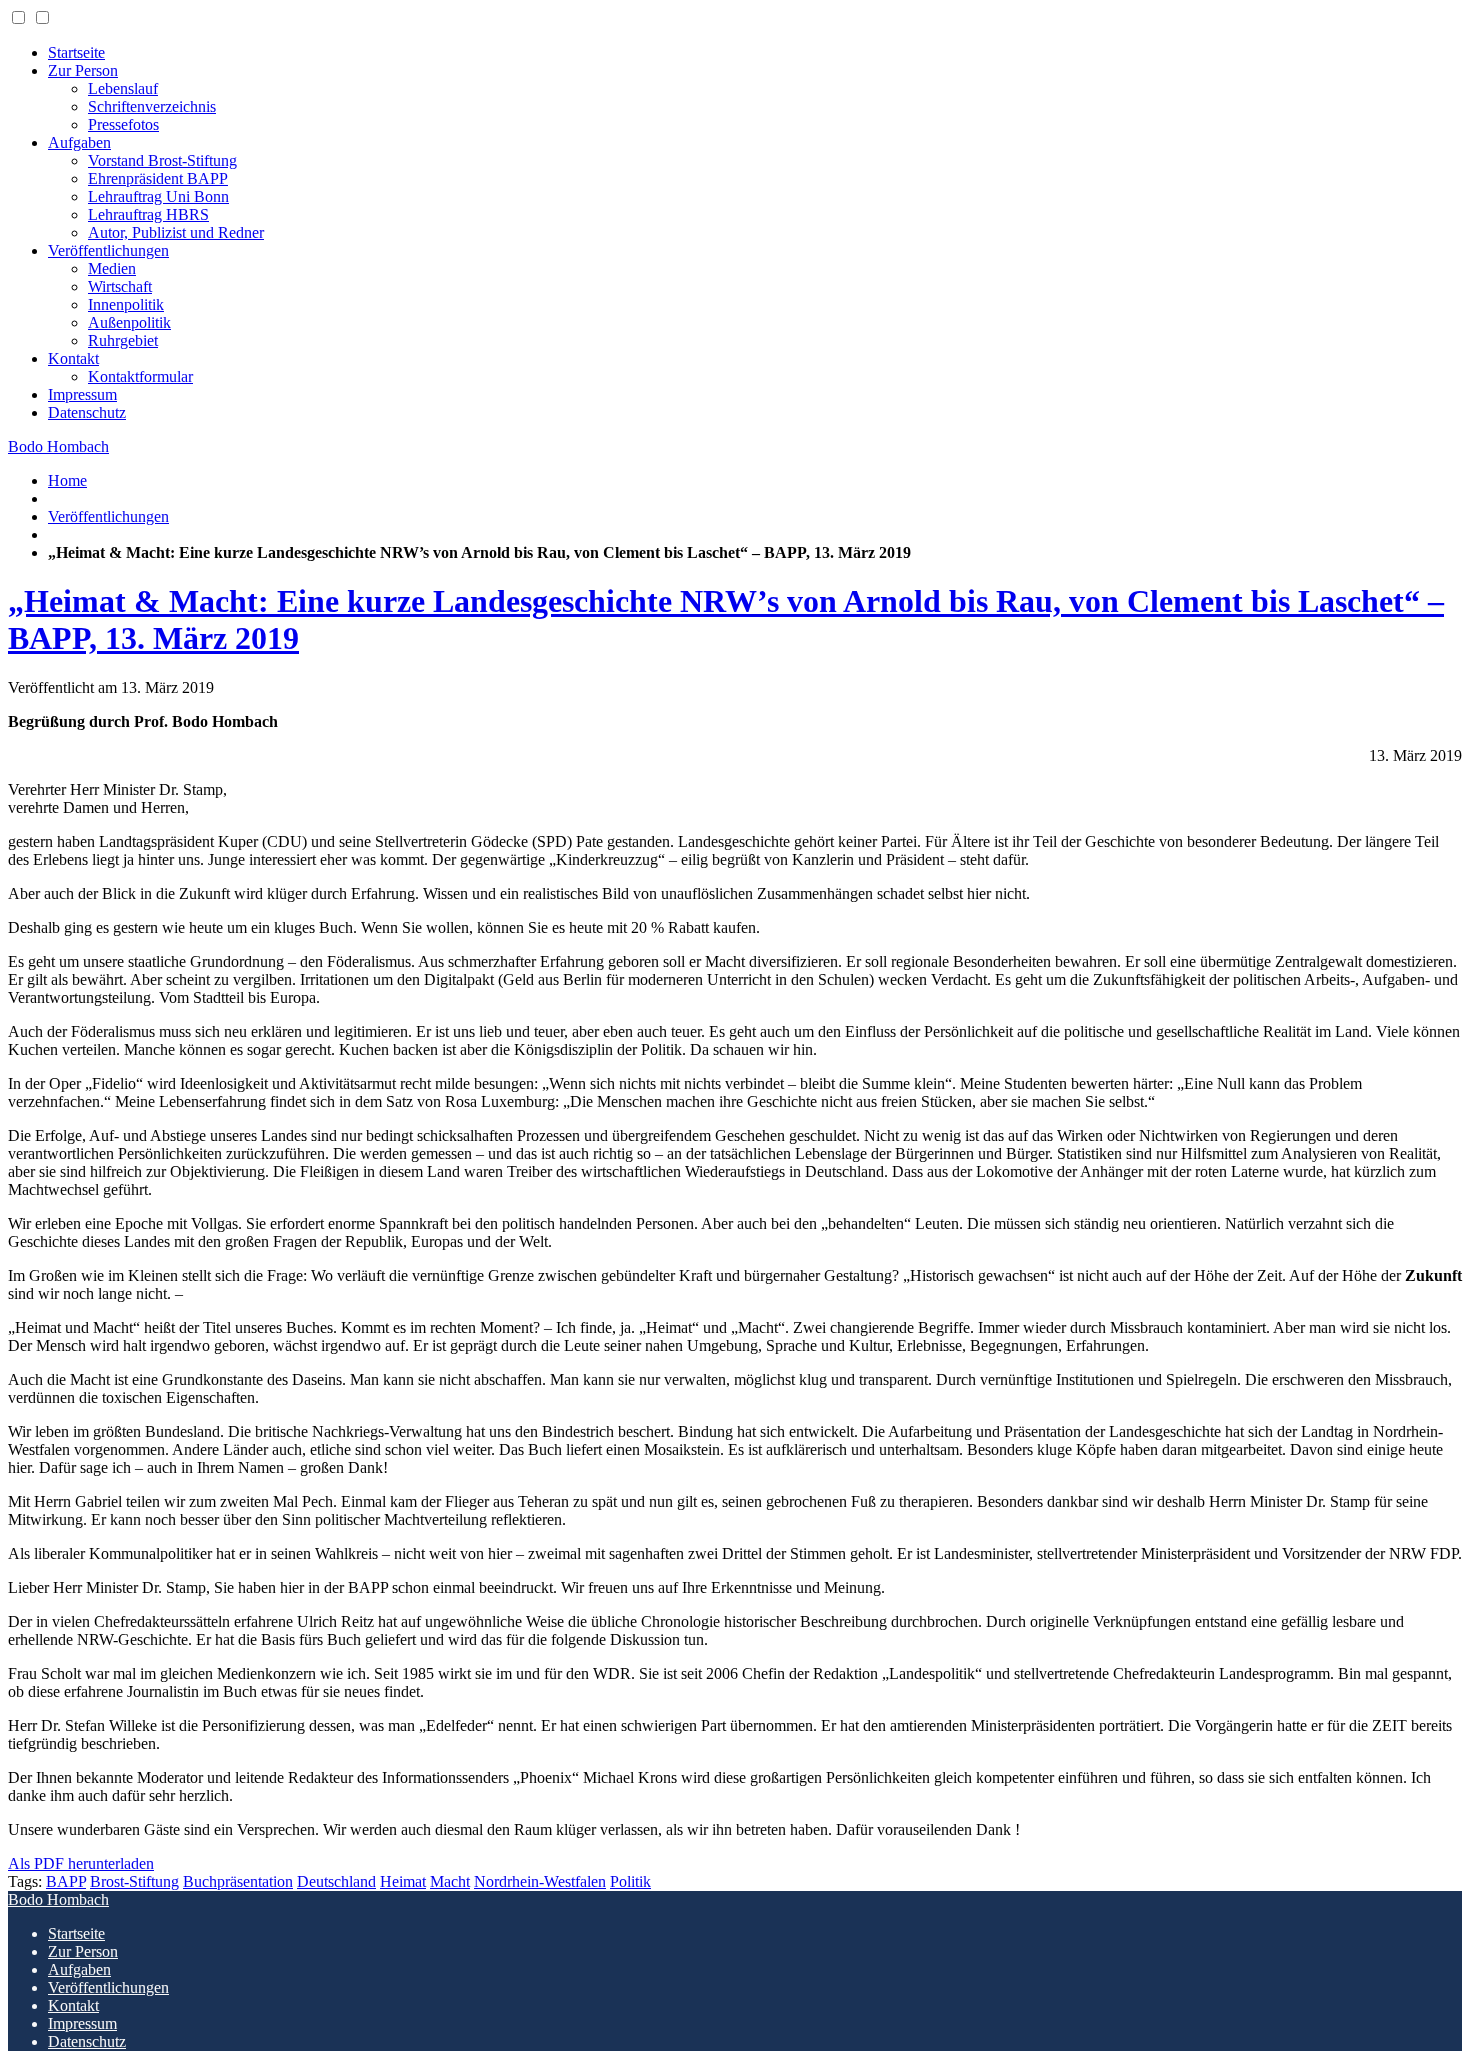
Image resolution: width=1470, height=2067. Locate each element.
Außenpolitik (129, 322)
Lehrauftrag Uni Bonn (158, 196)
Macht (450, 1881)
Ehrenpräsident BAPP (158, 178)
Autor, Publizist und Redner (176, 232)
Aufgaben (79, 142)
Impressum (82, 394)
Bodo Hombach (58, 446)
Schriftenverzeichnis (152, 106)
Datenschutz (87, 412)
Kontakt (73, 358)
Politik (630, 1881)
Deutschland (336, 1881)
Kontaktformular (140, 376)
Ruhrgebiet (123, 340)
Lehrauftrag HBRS (148, 214)
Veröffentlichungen (108, 250)
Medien (112, 268)
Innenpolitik (126, 304)
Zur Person (83, 70)
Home (67, 480)
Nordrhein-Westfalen (540, 1881)
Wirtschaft (120, 286)
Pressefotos (123, 124)
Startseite (76, 52)
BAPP (66, 1881)
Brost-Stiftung (134, 1881)
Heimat (403, 1881)
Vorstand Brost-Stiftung (162, 160)
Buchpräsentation (238, 1881)
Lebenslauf (123, 88)
